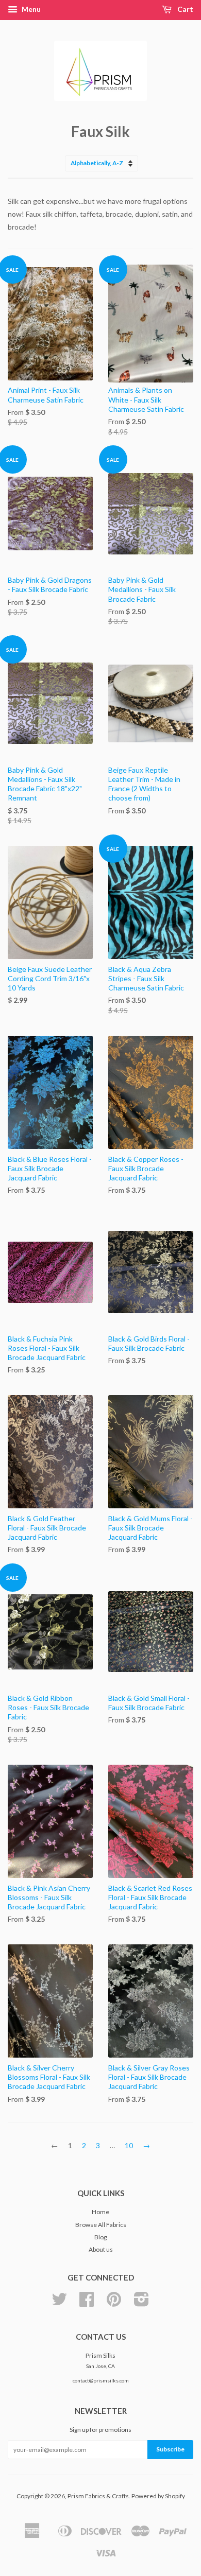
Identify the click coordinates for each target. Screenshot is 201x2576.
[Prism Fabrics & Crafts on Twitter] (59, 2303)
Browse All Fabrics (101, 2225)
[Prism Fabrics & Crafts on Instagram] (141, 2303)
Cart (185, 9)
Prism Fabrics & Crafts (98, 2496)
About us (101, 2249)
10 (129, 2145)
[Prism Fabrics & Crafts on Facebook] (87, 2303)
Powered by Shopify (158, 2496)
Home (100, 2212)
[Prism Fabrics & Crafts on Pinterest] (114, 2303)
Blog (100, 2237)
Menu (30, 9)
